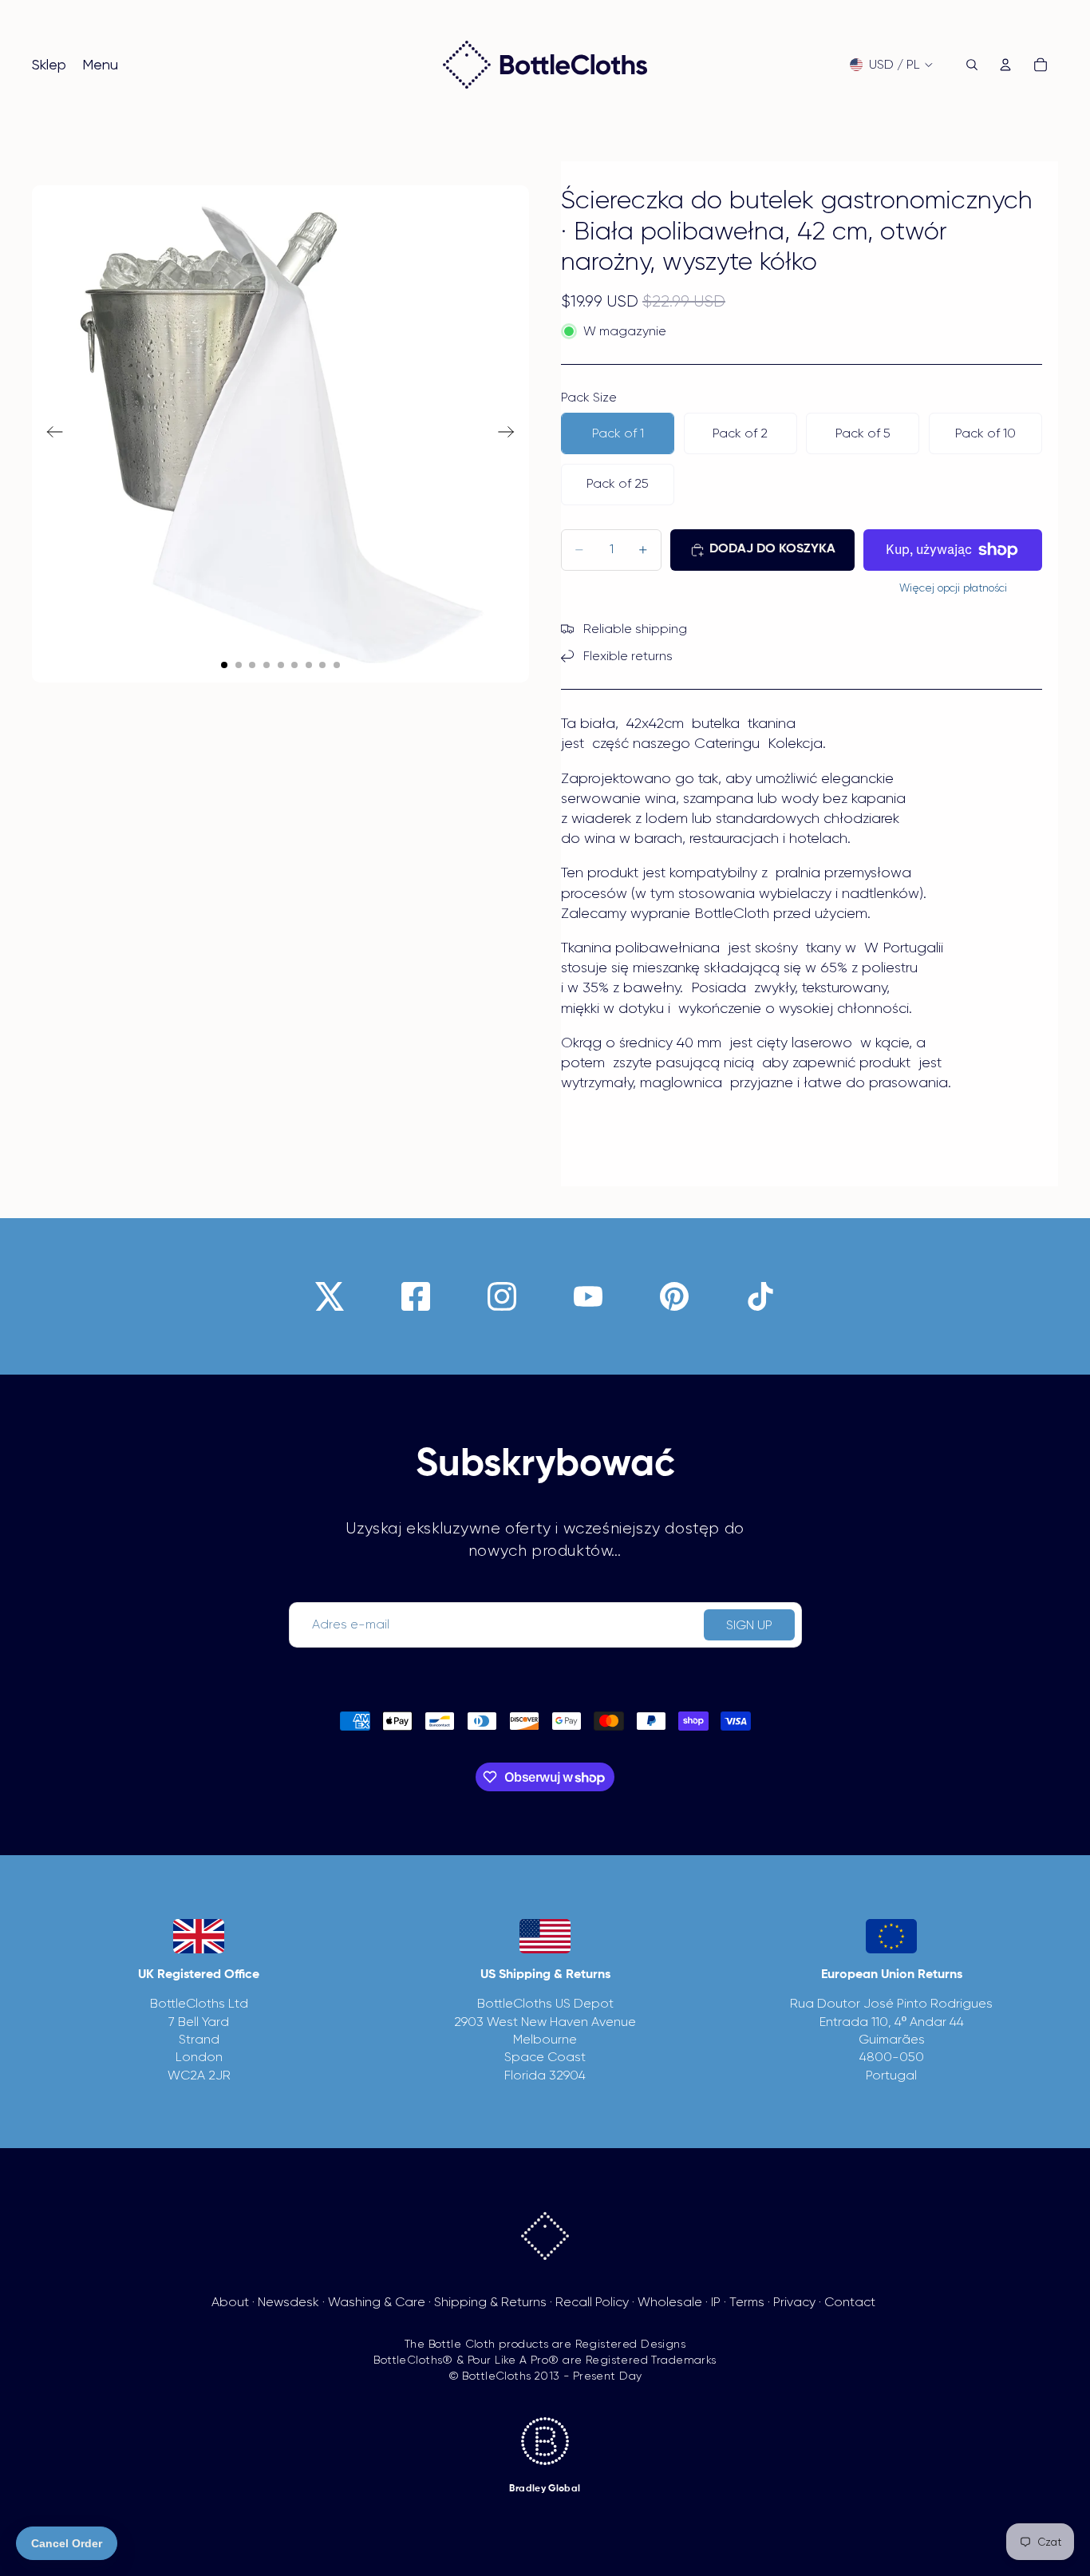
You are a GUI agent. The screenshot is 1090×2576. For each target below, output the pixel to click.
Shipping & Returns (490, 2302)
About (230, 2302)
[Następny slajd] (511, 434)
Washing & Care (377, 2302)
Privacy (794, 2302)
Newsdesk (288, 2302)
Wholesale (670, 2302)
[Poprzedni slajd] (50, 434)
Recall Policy (592, 2302)
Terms (747, 2302)
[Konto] (1005, 65)
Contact (850, 2302)
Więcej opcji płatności (953, 588)
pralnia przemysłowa (841, 873)
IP (716, 2302)
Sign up (749, 1625)
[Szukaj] (972, 65)
